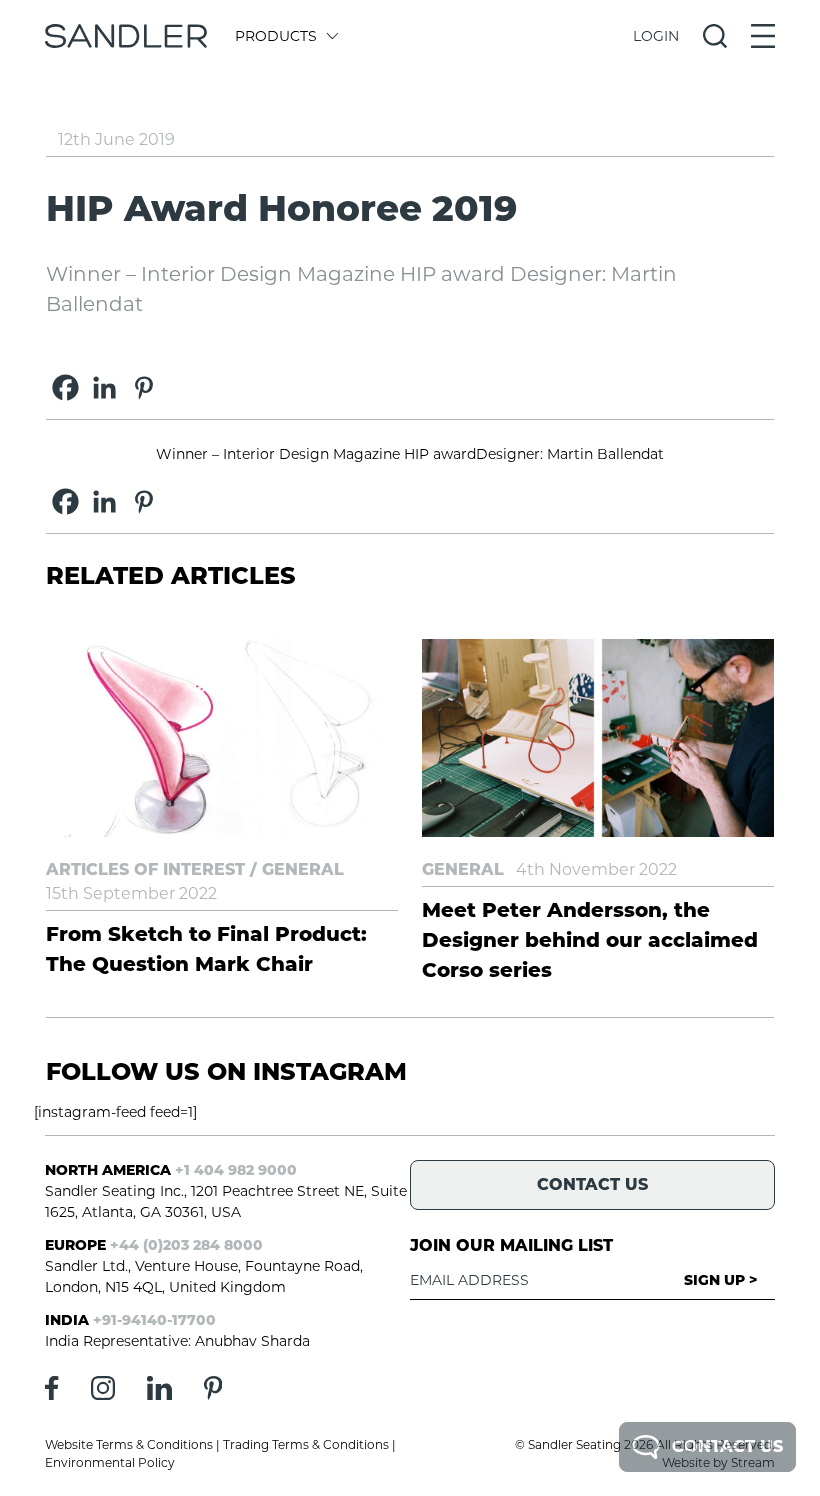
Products (276, 36)
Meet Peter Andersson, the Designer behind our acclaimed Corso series (590, 940)
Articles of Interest (145, 869)
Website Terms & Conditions (129, 1444)
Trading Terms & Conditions (306, 1444)
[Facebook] (65, 387)
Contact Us (727, 1446)
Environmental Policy (110, 1462)
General (303, 869)
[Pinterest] (143, 387)
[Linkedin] (104, 387)
